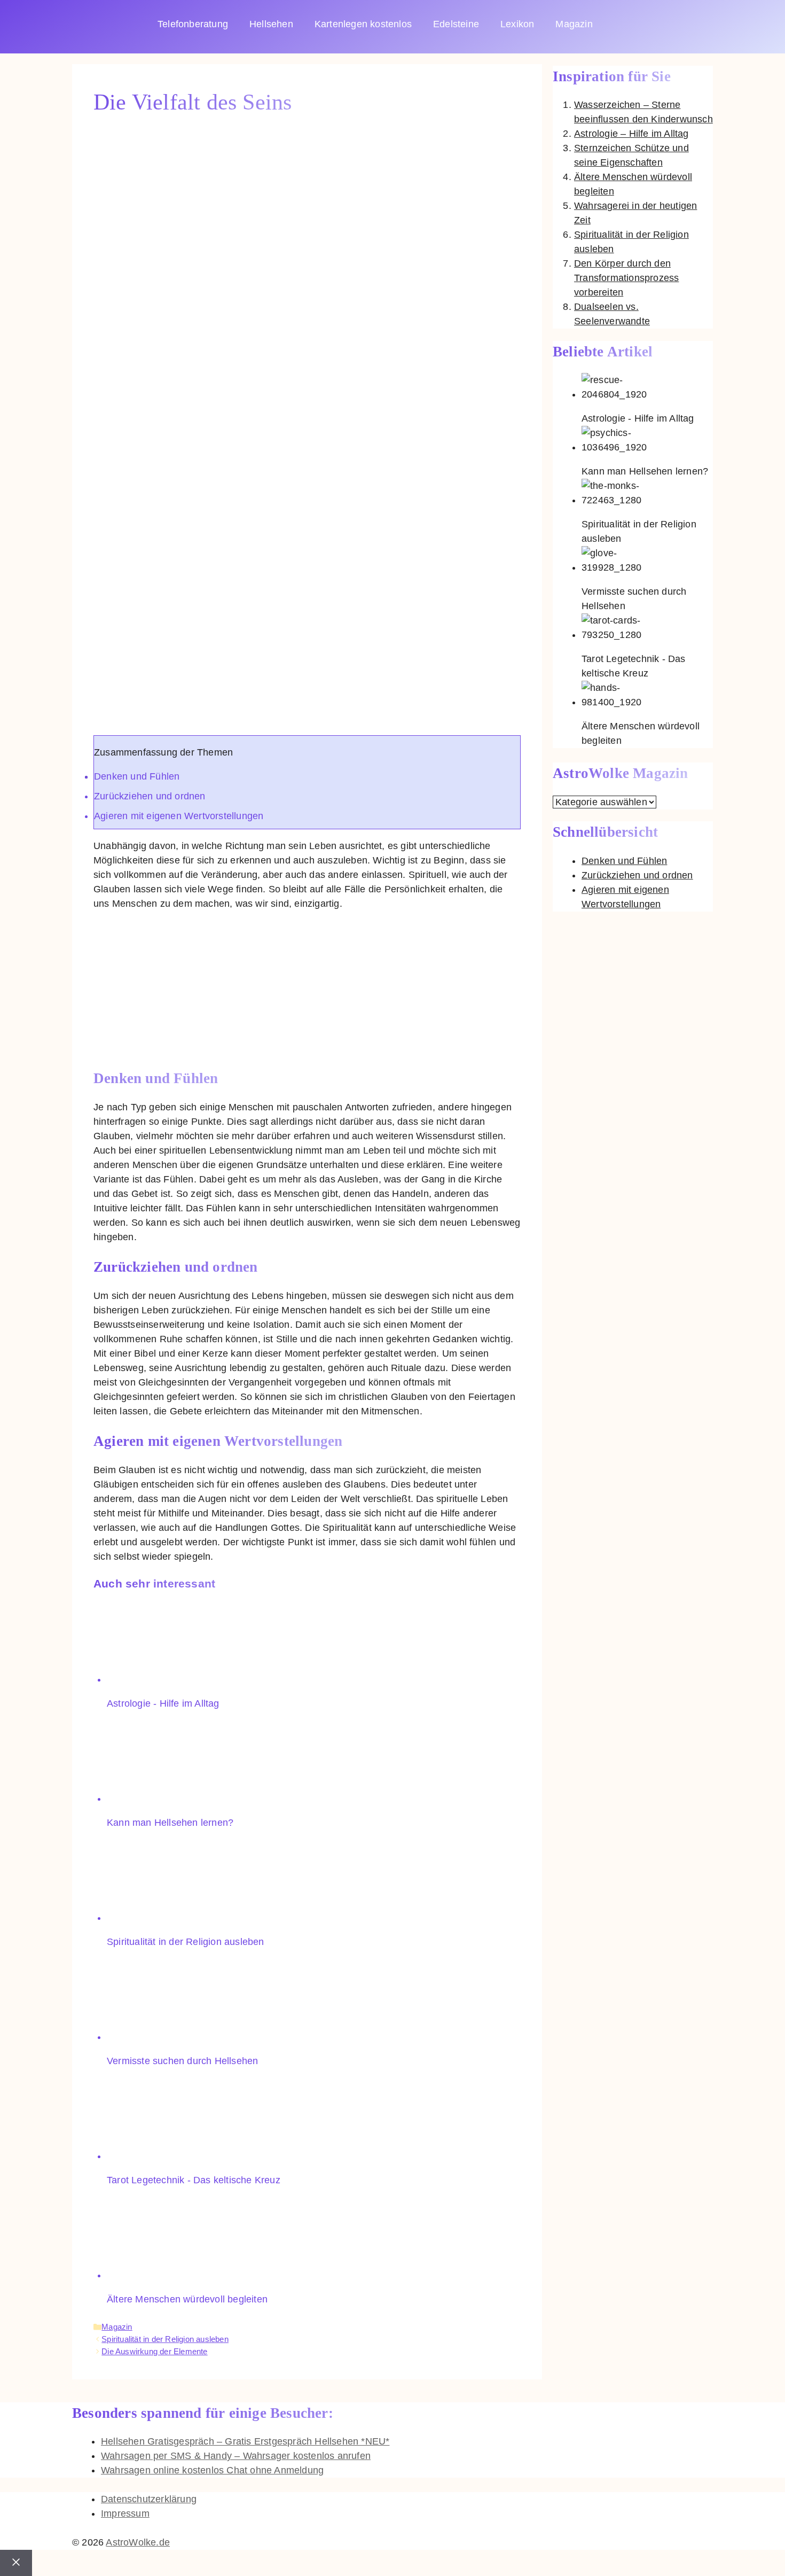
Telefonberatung (193, 24)
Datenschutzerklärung (149, 2499)
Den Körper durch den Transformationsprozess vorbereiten (626, 278)
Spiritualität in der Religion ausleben (165, 2339)
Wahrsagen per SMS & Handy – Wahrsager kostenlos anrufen (236, 2456)
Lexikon (517, 24)
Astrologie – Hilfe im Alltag (631, 134)
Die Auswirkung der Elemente (154, 2351)
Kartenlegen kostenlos (363, 24)
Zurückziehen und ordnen (150, 796)
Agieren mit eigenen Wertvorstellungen (179, 816)
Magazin (574, 24)
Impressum (125, 2513)
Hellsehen (271, 24)
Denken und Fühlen (137, 776)
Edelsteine (456, 24)
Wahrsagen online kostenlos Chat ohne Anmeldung (212, 2470)
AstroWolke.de (138, 2542)
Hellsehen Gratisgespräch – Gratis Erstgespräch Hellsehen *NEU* (245, 2441)
